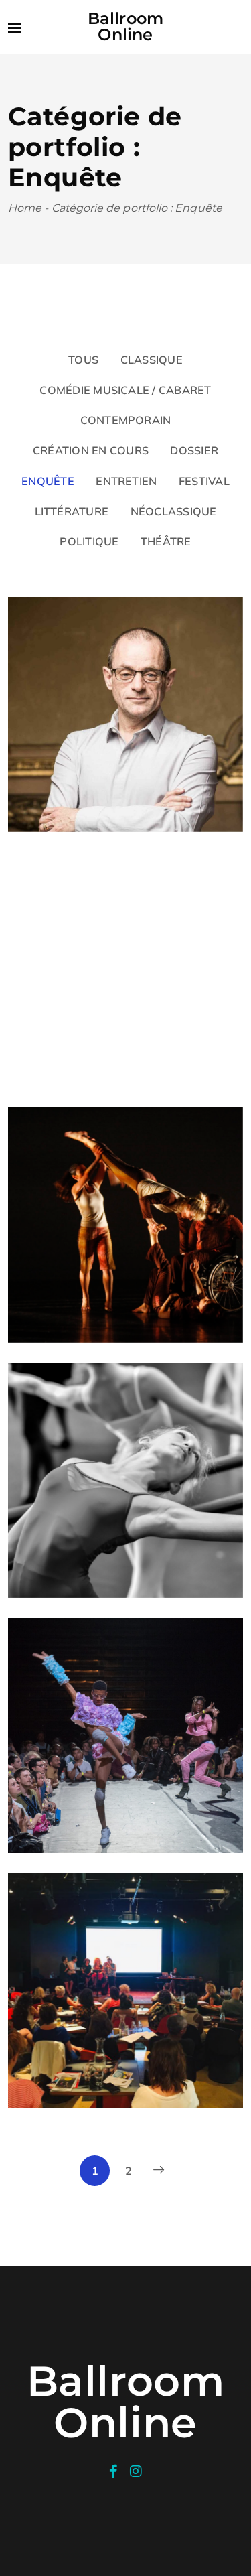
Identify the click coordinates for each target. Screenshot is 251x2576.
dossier (194, 450)
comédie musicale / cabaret (125, 390)
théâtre (166, 541)
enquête (48, 481)
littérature (72, 511)
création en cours (91, 450)
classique (152, 360)
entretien (126, 481)
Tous (83, 360)
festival (204, 481)
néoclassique (174, 511)
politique (89, 541)
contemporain (126, 420)
